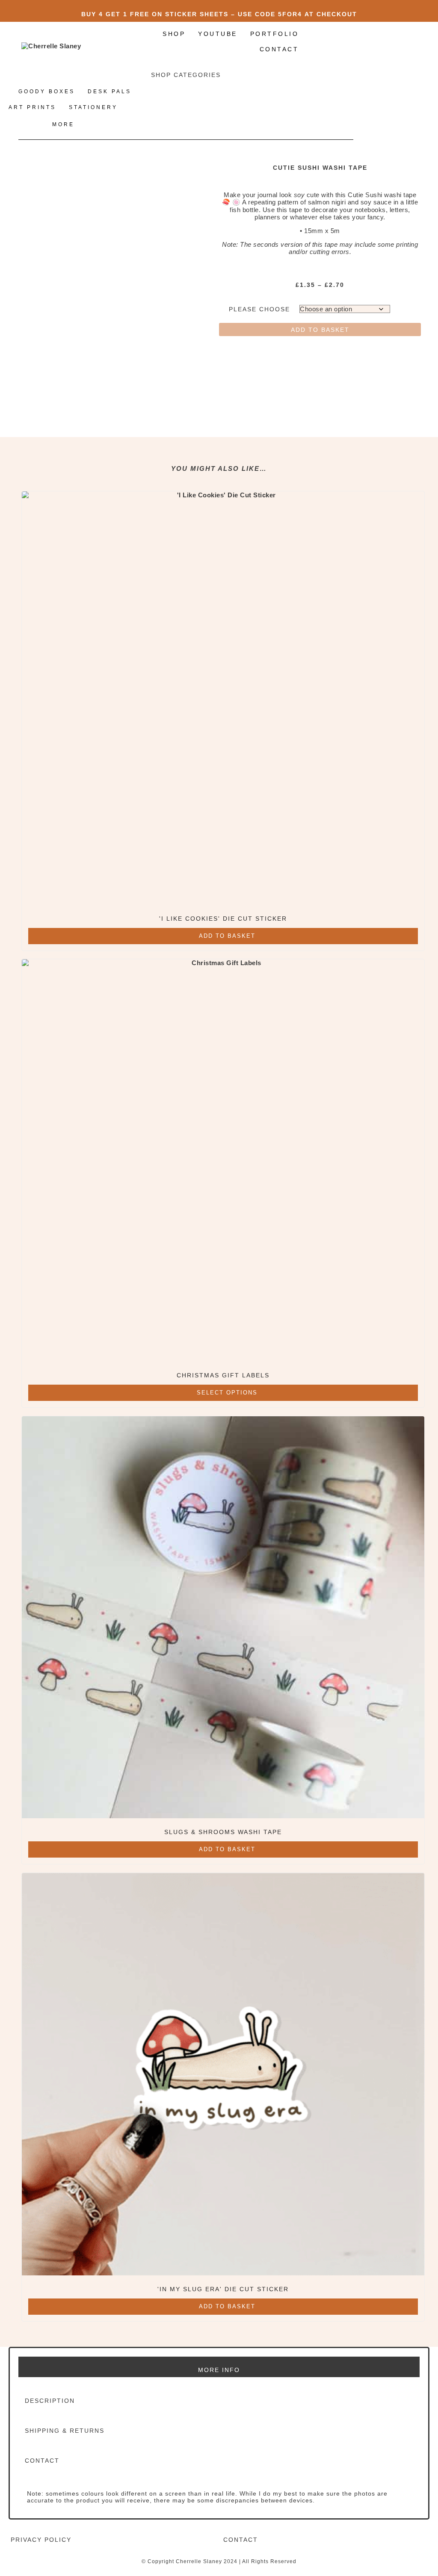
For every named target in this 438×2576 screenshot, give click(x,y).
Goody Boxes (47, 92)
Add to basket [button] (227, 936)
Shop (174, 34)
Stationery (93, 107)
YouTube (218, 34)
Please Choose (259, 309)
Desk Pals (109, 92)
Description (50, 2401)
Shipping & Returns (65, 2431)
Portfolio (275, 34)
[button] (219, 2401)
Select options (227, 1393)
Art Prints (32, 107)
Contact (279, 49)
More (63, 124)
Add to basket (320, 330)
